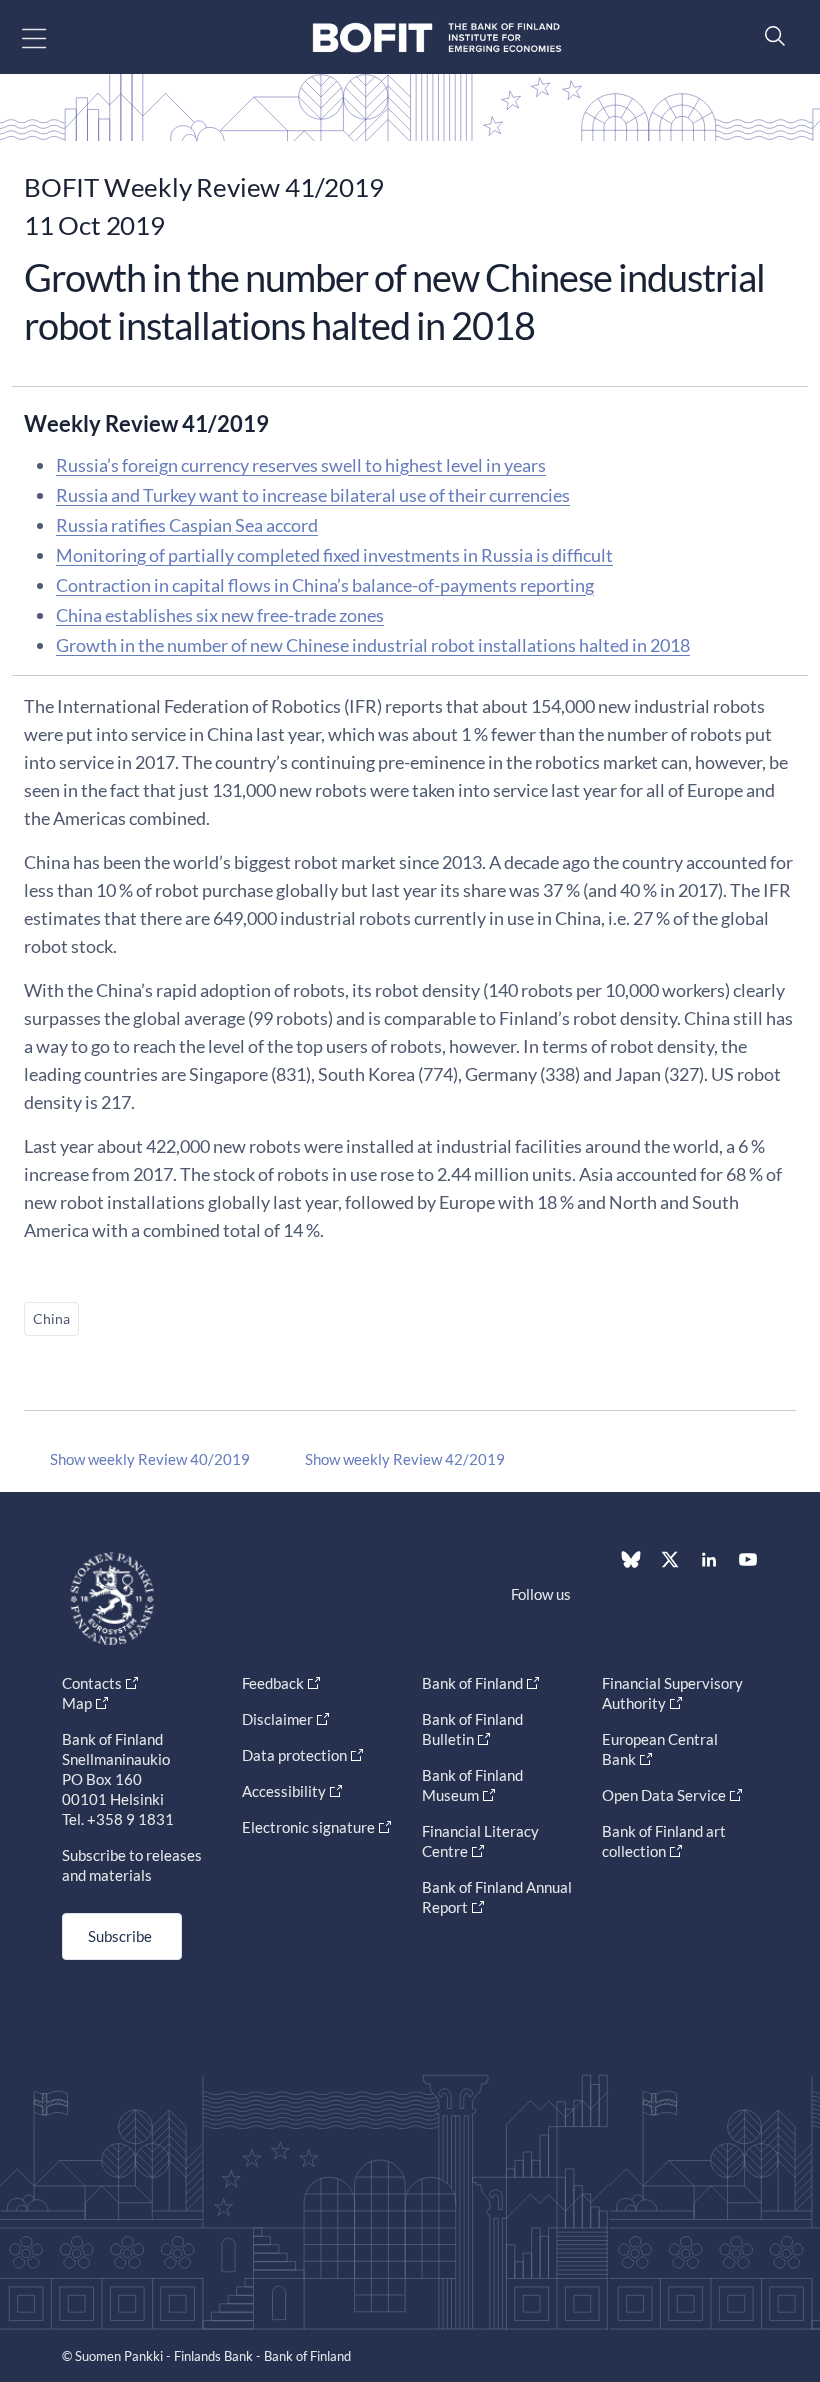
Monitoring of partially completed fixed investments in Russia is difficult (334, 555)
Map (77, 1703)
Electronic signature (308, 1827)
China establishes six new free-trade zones (220, 615)
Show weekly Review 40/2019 (150, 1459)
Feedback (273, 1683)
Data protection (294, 1755)
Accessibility (284, 1791)
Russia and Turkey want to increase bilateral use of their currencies (313, 495)
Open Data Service (664, 1795)
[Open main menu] (51, 37)
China (51, 1318)
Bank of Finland (472, 1683)
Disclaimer (277, 1719)
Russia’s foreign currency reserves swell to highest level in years (301, 465)
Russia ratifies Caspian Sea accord (187, 525)
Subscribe (120, 1936)
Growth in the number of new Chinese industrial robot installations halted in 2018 (373, 645)
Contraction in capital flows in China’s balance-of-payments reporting (325, 585)
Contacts (92, 1683)
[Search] (770, 35)
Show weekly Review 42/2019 (405, 1459)
